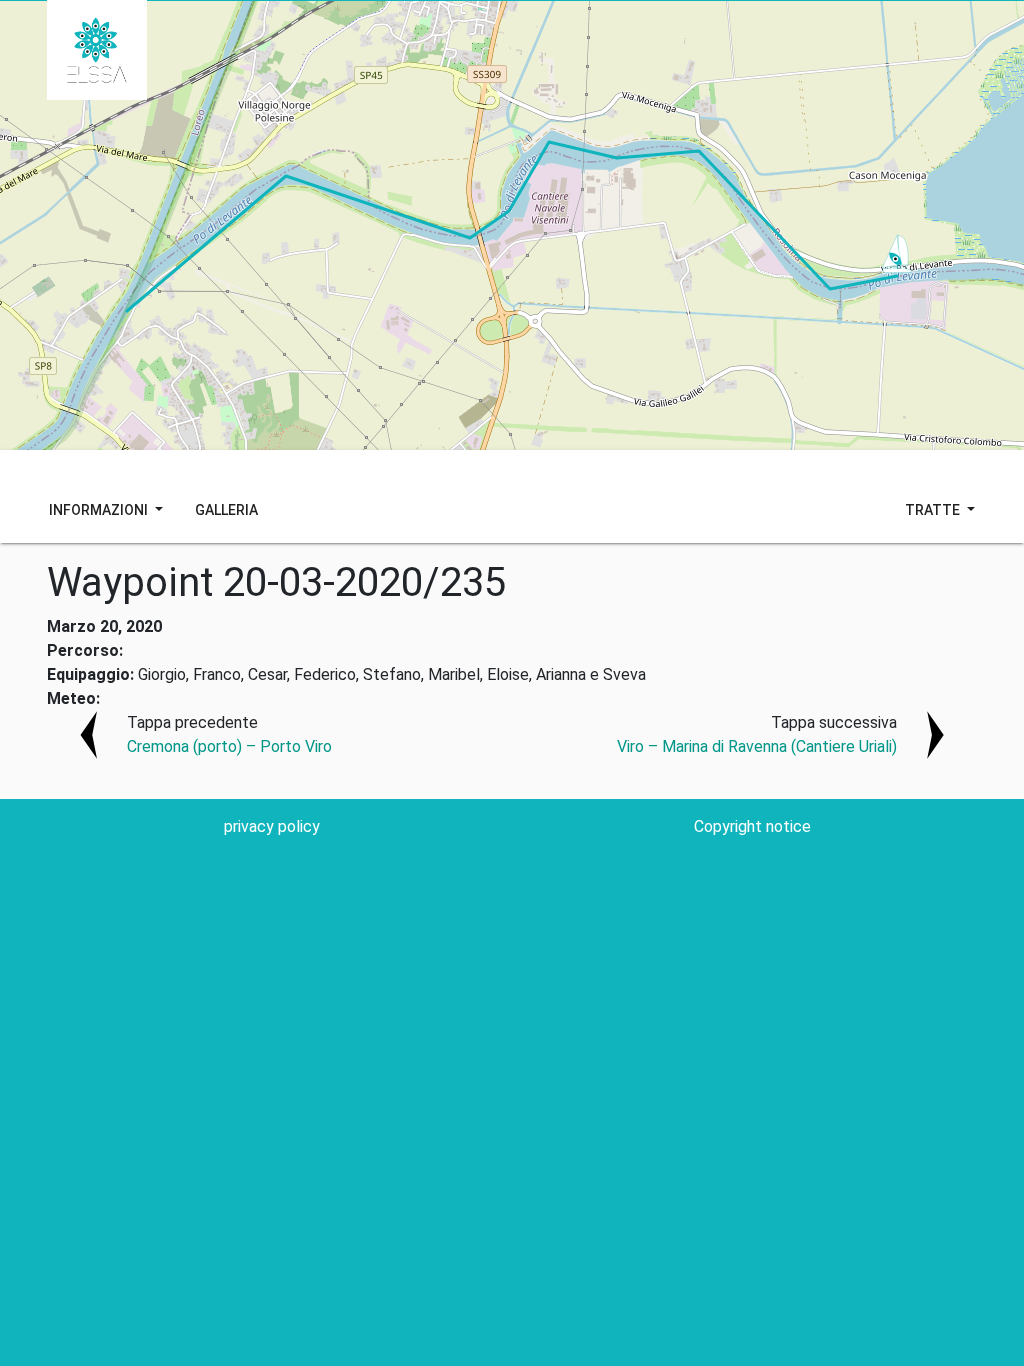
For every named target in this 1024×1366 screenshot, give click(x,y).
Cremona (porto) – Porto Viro (229, 746)
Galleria (226, 510)
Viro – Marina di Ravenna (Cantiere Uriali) (757, 746)
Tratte (934, 510)
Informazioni (100, 510)
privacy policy (272, 826)
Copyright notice (752, 826)
